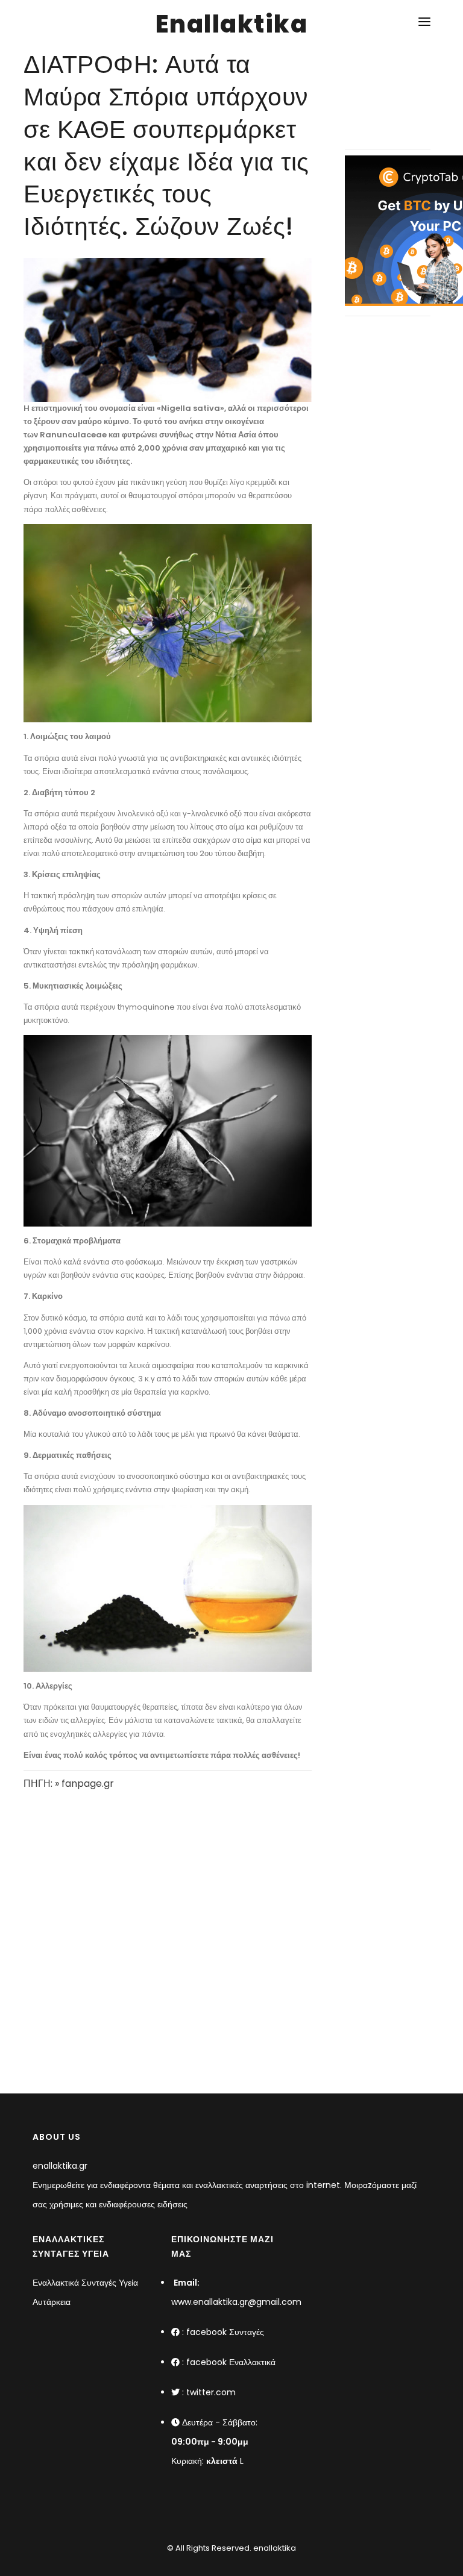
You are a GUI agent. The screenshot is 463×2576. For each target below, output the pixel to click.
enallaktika (274, 2548)
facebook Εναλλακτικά (231, 2362)
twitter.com (211, 2392)
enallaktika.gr (60, 2166)
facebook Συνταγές (225, 2332)
